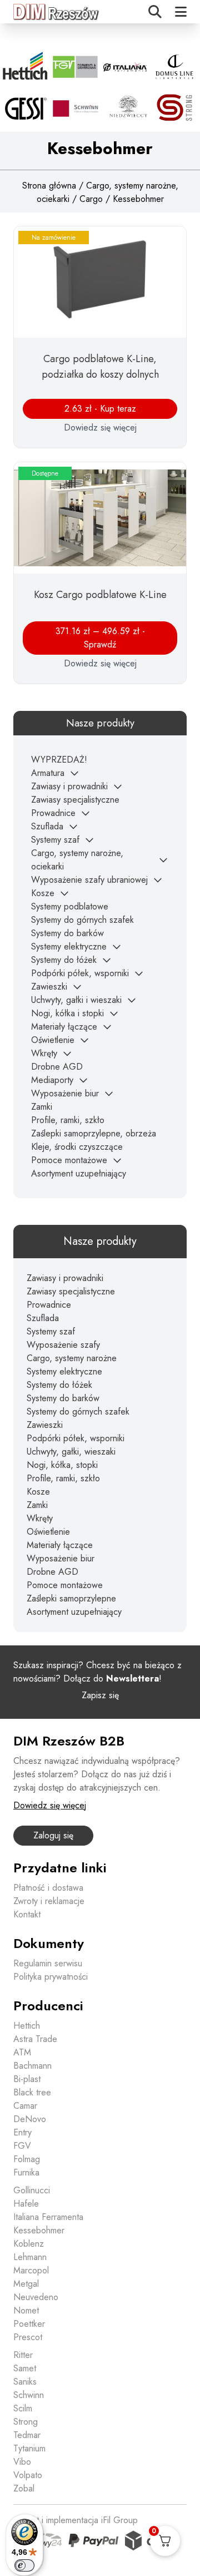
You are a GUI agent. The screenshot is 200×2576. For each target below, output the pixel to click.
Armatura (48, 773)
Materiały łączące (64, 1027)
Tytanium (29, 2448)
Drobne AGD (57, 1067)
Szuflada (47, 826)
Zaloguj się (53, 1835)
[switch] (24, 2565)
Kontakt (27, 1914)
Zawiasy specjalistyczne (75, 800)
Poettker (29, 2324)
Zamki (42, 1107)
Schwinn (29, 2395)
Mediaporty (52, 1080)
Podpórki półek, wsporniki (80, 973)
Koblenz (29, 2244)
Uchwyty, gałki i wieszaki (76, 1000)
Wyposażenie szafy (63, 1345)
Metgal (26, 2284)
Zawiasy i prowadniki (69, 786)
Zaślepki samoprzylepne (71, 1598)
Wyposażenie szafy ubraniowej (89, 880)
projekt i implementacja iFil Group (76, 2520)
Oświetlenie (53, 1040)
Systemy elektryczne (69, 946)
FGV (22, 2146)
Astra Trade (35, 2039)
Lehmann (30, 2257)
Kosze (43, 893)
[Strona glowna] (57, 12)
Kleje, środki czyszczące (77, 1147)
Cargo (91, 199)
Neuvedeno (36, 2297)
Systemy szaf (55, 840)
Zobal (24, 2488)
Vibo (22, 2462)
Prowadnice (53, 813)
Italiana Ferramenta (48, 2217)
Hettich (27, 2026)
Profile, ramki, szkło (68, 1120)
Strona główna (49, 186)
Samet (25, 2368)
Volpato (28, 2475)
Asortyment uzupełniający (79, 1173)
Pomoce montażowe (69, 1160)
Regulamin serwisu (48, 1963)
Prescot (28, 2337)
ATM (22, 2052)
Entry (22, 2132)
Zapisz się (100, 1695)
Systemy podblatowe (70, 906)
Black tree (32, 2092)
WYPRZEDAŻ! (59, 760)
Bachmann (32, 2066)
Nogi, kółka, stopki (62, 1465)
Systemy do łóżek (64, 960)
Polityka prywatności (51, 1977)
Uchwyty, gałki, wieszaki (71, 1452)
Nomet (26, 2310)
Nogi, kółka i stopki (67, 1013)
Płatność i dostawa (48, 1888)
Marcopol (31, 2270)
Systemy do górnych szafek (82, 920)
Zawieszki (49, 987)
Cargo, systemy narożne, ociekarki (77, 860)
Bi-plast (27, 2079)
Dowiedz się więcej (100, 427)
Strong (26, 2422)
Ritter (23, 2355)
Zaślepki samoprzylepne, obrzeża (94, 1133)
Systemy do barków (67, 933)
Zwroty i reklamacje (49, 1901)
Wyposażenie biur (65, 1093)
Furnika (26, 2172)
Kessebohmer (39, 2230)
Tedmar (27, 2435)
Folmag (27, 2159)
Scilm (23, 2408)
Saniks (25, 2382)
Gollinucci (32, 2190)
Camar (25, 2106)
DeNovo (30, 2119)
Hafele (26, 2204)
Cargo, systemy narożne (72, 1358)
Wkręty (44, 1053)
